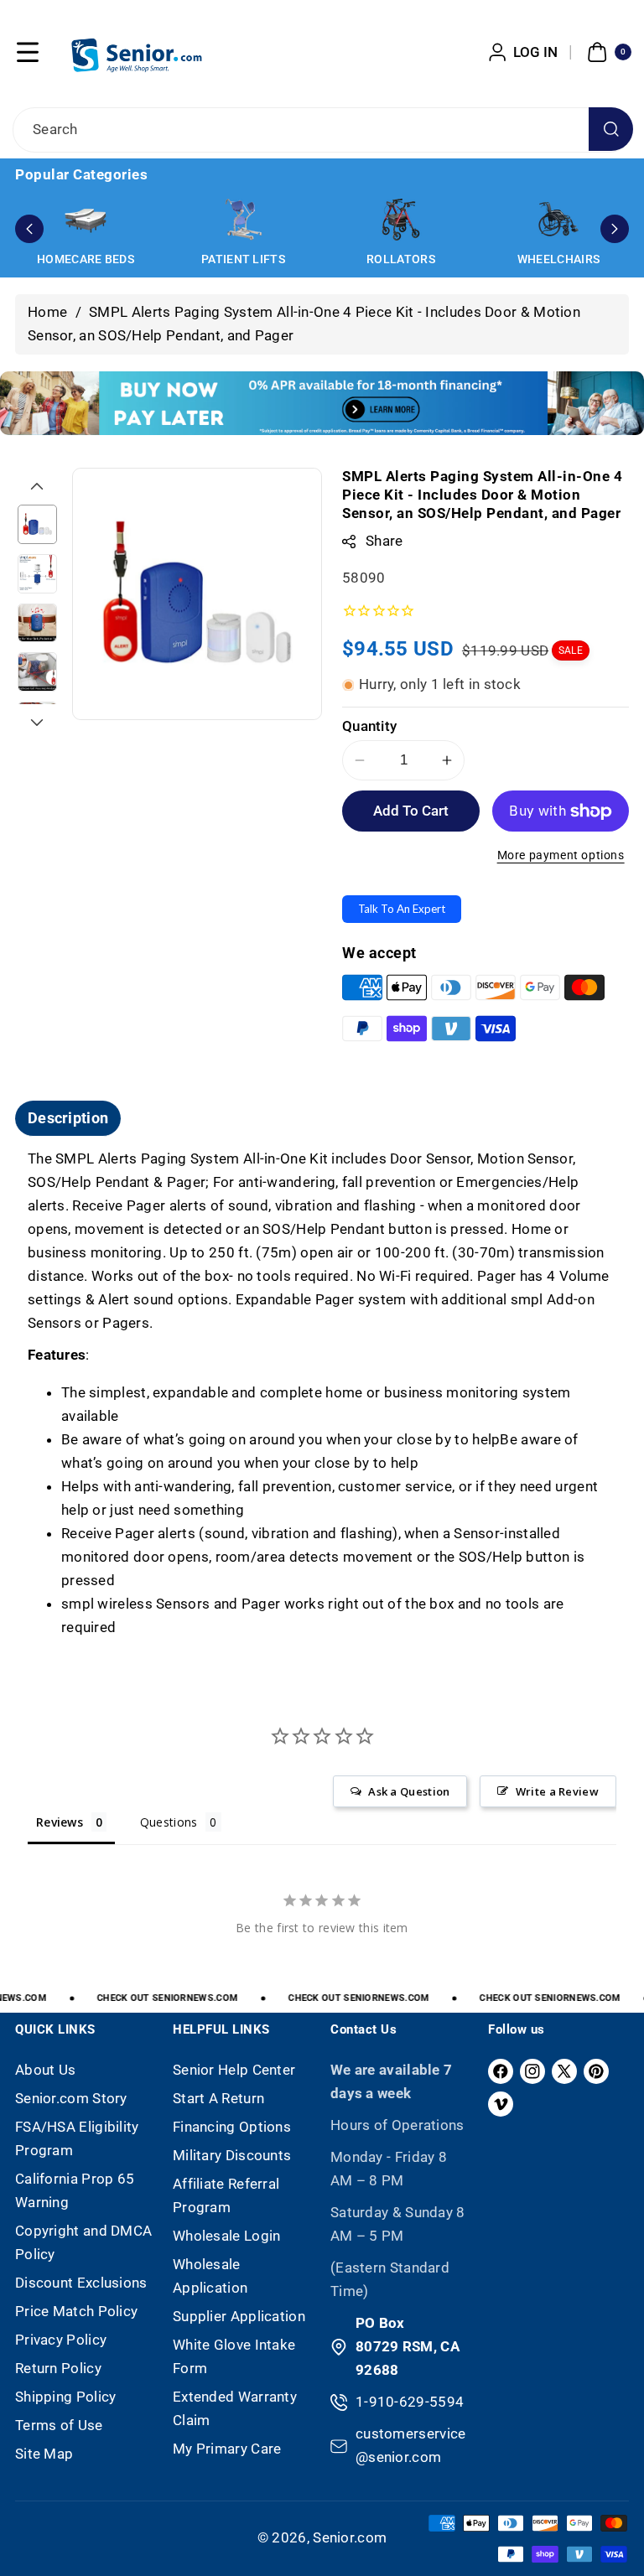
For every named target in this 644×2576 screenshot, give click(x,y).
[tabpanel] (322, 1393)
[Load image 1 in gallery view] (37, 524)
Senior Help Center (234, 2070)
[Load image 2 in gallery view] (37, 574)
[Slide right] (37, 723)
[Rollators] (401, 220)
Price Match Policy (76, 2311)
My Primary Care (227, 2449)
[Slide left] (37, 486)
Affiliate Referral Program (226, 2195)
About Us (45, 2070)
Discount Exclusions (81, 2283)
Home (47, 312)
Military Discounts (232, 2155)
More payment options (561, 855)
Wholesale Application (210, 2276)
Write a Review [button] (557, 1791)
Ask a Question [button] (409, 1791)
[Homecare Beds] (86, 220)
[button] (28, 52)
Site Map (44, 2454)
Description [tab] (68, 1118)
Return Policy (58, 2368)
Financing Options (232, 2127)
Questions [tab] (169, 1822)
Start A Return (218, 2098)
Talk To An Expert (402, 909)
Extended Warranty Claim (235, 2408)
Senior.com (350, 2537)
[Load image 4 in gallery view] (37, 672)
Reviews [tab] (60, 1822)
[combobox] (322, 130)
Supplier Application (239, 2316)
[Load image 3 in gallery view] (37, 623)
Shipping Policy (66, 2397)
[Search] (611, 130)
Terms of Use (59, 2425)
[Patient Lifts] (243, 220)
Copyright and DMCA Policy (83, 2242)
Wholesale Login (227, 2236)
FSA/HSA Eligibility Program (77, 2138)
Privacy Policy (61, 2340)
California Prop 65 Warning (75, 2190)
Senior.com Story (71, 2098)
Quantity (369, 726)
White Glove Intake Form (234, 2356)
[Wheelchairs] (558, 220)
